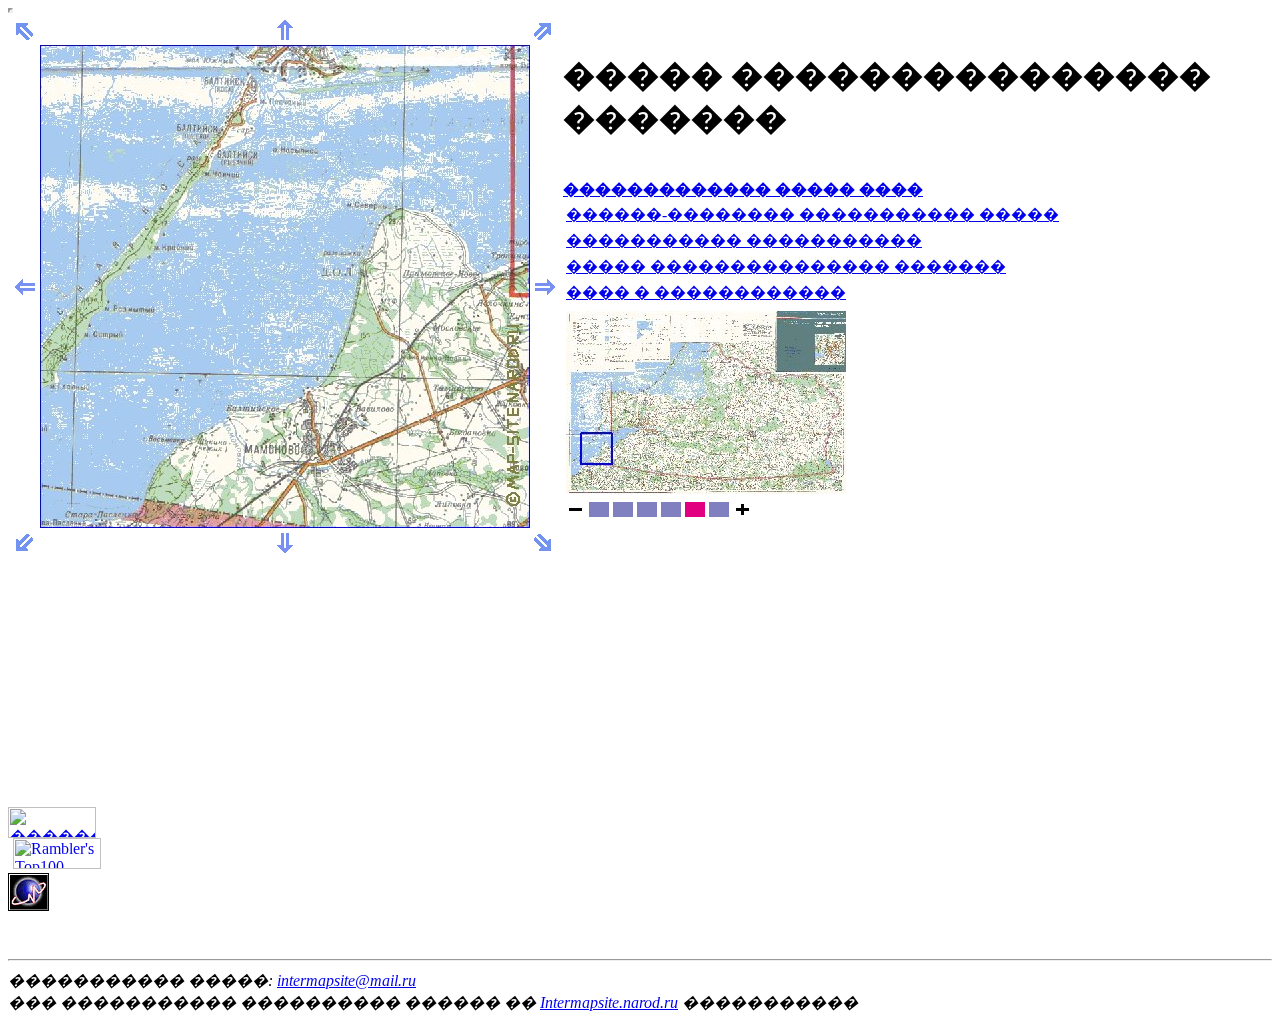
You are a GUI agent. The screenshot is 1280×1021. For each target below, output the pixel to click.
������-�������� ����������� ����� (812, 214)
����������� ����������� (744, 240)
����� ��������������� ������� (786, 266)
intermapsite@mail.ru (346, 980)
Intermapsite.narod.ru (609, 1002)
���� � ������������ (706, 292)
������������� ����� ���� (743, 189)
